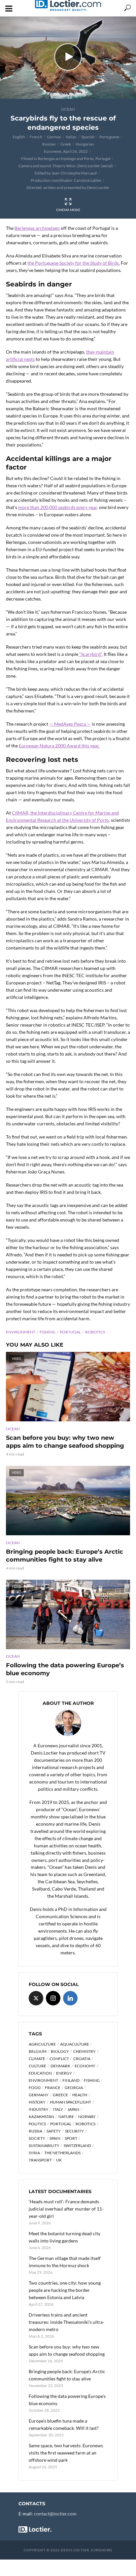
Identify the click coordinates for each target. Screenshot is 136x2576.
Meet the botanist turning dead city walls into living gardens (65, 2237)
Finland (71, 2080)
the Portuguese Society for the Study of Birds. (74, 263)
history (37, 2102)
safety (54, 2131)
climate (37, 2059)
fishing (48, 1332)
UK (59, 2160)
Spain (55, 2138)
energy (64, 2073)
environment (21, 1332)
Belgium (38, 2051)
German (54, 137)
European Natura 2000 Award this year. (59, 746)
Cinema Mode (68, 210)
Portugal (70, 1332)
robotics (95, 1332)
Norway (87, 2117)
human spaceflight (70, 2102)
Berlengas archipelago (37, 228)
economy (85, 2066)
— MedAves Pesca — (70, 724)
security (74, 2131)
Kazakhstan (41, 2117)
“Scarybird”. (91, 654)
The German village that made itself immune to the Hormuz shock (65, 2262)
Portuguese (109, 137)
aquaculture (75, 2044)
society (37, 2138)
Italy (58, 2109)
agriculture (42, 2044)
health (80, 2095)
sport (71, 2138)
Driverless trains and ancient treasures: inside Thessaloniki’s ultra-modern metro (67, 2322)
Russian (49, 144)
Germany (39, 2095)
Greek (66, 144)
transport (40, 2160)
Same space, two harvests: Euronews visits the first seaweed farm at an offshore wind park (66, 2453)
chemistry (85, 2051)
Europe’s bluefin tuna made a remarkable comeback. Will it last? (64, 2424)
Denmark (60, 2066)
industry (39, 2109)
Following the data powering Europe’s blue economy (65, 1669)
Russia (35, 2131)
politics (37, 2124)
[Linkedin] (70, 1998)
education (40, 2073)
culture (37, 2066)
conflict (59, 2059)
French (36, 137)
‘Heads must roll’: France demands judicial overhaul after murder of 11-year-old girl (66, 2209)
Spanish (88, 137)
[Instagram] (53, 1998)
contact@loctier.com (55, 2514)
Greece (60, 2095)
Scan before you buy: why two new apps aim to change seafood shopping (65, 1442)
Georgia (74, 2088)
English (19, 137)
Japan (73, 2109)
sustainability (44, 2146)
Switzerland (77, 2146)
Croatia (82, 2059)
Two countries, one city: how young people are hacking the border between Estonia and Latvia (65, 2290)
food (35, 2088)
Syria (34, 2153)
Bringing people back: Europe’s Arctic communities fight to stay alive (65, 1556)
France (53, 2088)
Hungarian (85, 144)
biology (60, 2051)
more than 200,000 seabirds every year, (58, 507)
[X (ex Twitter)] (36, 1998)
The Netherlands (62, 2153)
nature (66, 2117)
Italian (71, 137)
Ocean (68, 109)
